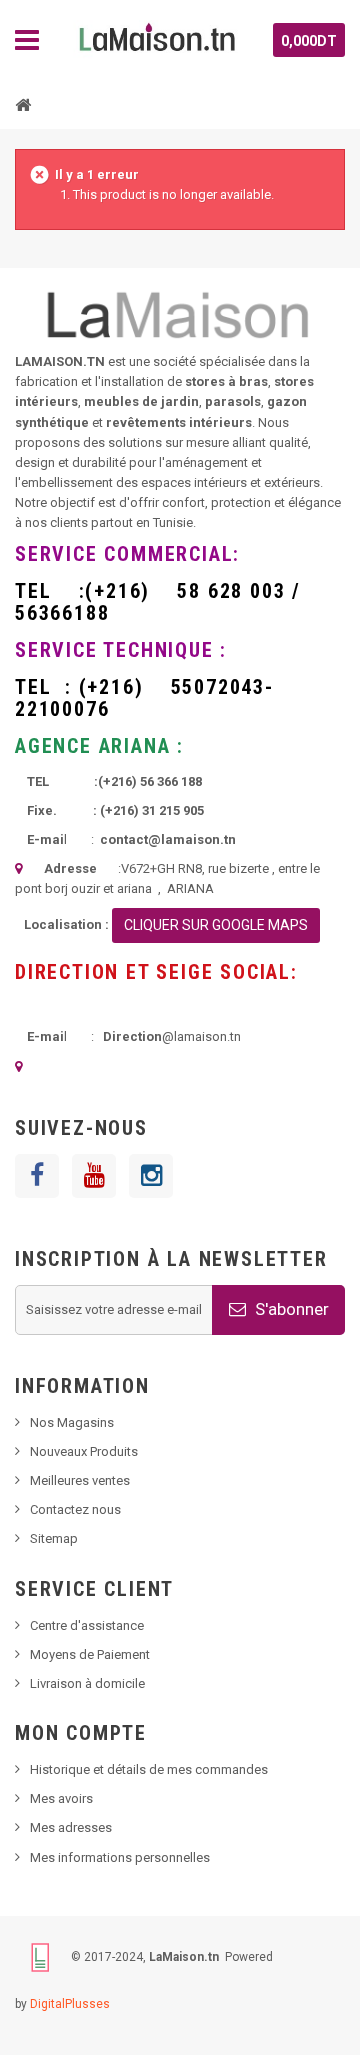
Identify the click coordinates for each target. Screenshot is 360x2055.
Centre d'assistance (87, 1625)
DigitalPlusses (70, 2004)
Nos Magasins (72, 1422)
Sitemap (54, 1538)
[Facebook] (37, 1176)
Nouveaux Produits (84, 1451)
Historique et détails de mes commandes (149, 1769)
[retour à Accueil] (23, 104)
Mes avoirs (61, 1798)
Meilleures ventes (80, 1480)
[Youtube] (94, 1176)
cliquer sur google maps (216, 925)
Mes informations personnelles (120, 1857)
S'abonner (290, 1309)
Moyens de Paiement (90, 1654)
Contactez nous (75, 1509)
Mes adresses (71, 1827)
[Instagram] (151, 1176)
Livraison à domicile (87, 1683)
